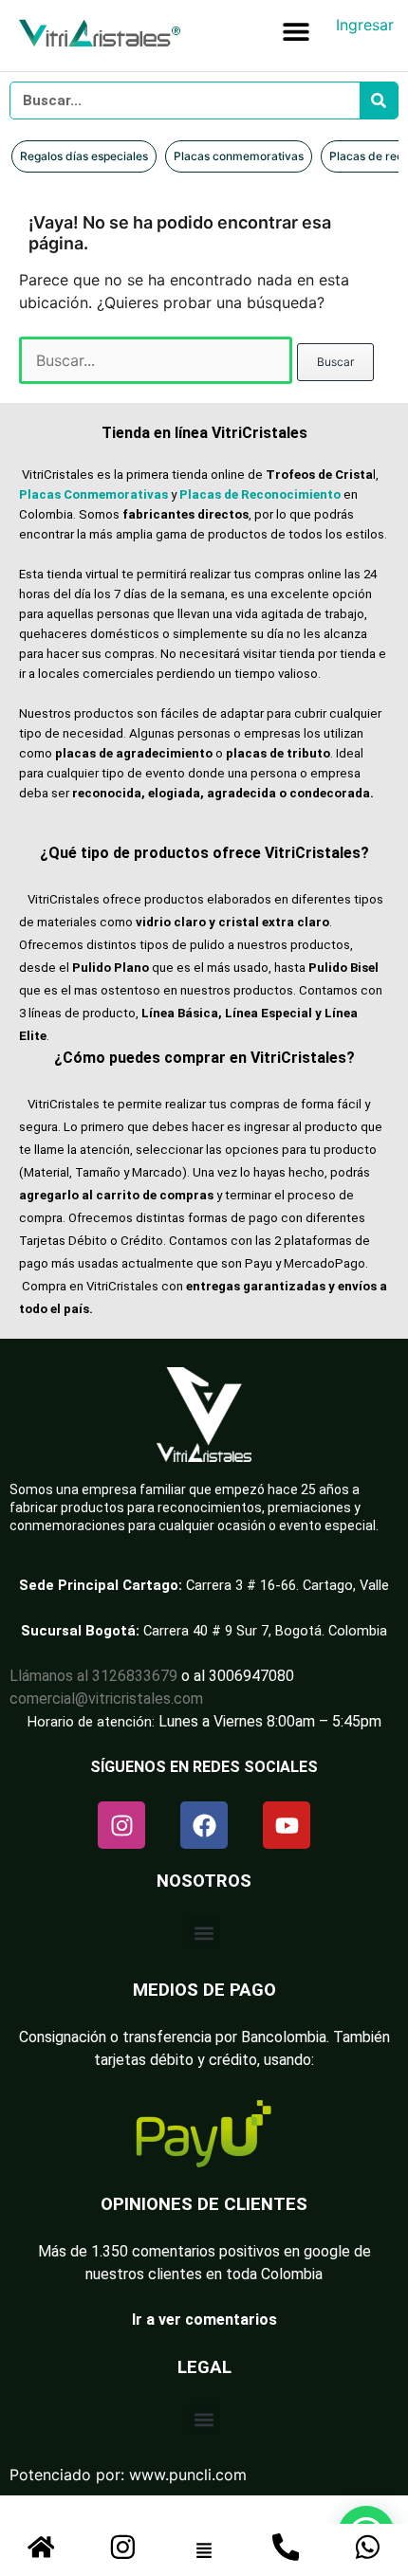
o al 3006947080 (238, 1676)
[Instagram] (121, 1825)
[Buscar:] (158, 360)
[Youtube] (287, 1825)
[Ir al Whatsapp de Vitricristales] (368, 2547)
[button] (296, 31)
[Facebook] (204, 1825)
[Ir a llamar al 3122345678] (286, 2547)
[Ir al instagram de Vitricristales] (123, 2547)
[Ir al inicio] (41, 2547)
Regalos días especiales (84, 156)
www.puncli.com (188, 2475)
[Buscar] (379, 100)
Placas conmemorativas (239, 156)
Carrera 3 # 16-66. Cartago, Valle (287, 1585)
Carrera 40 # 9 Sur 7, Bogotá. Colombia (265, 1631)
